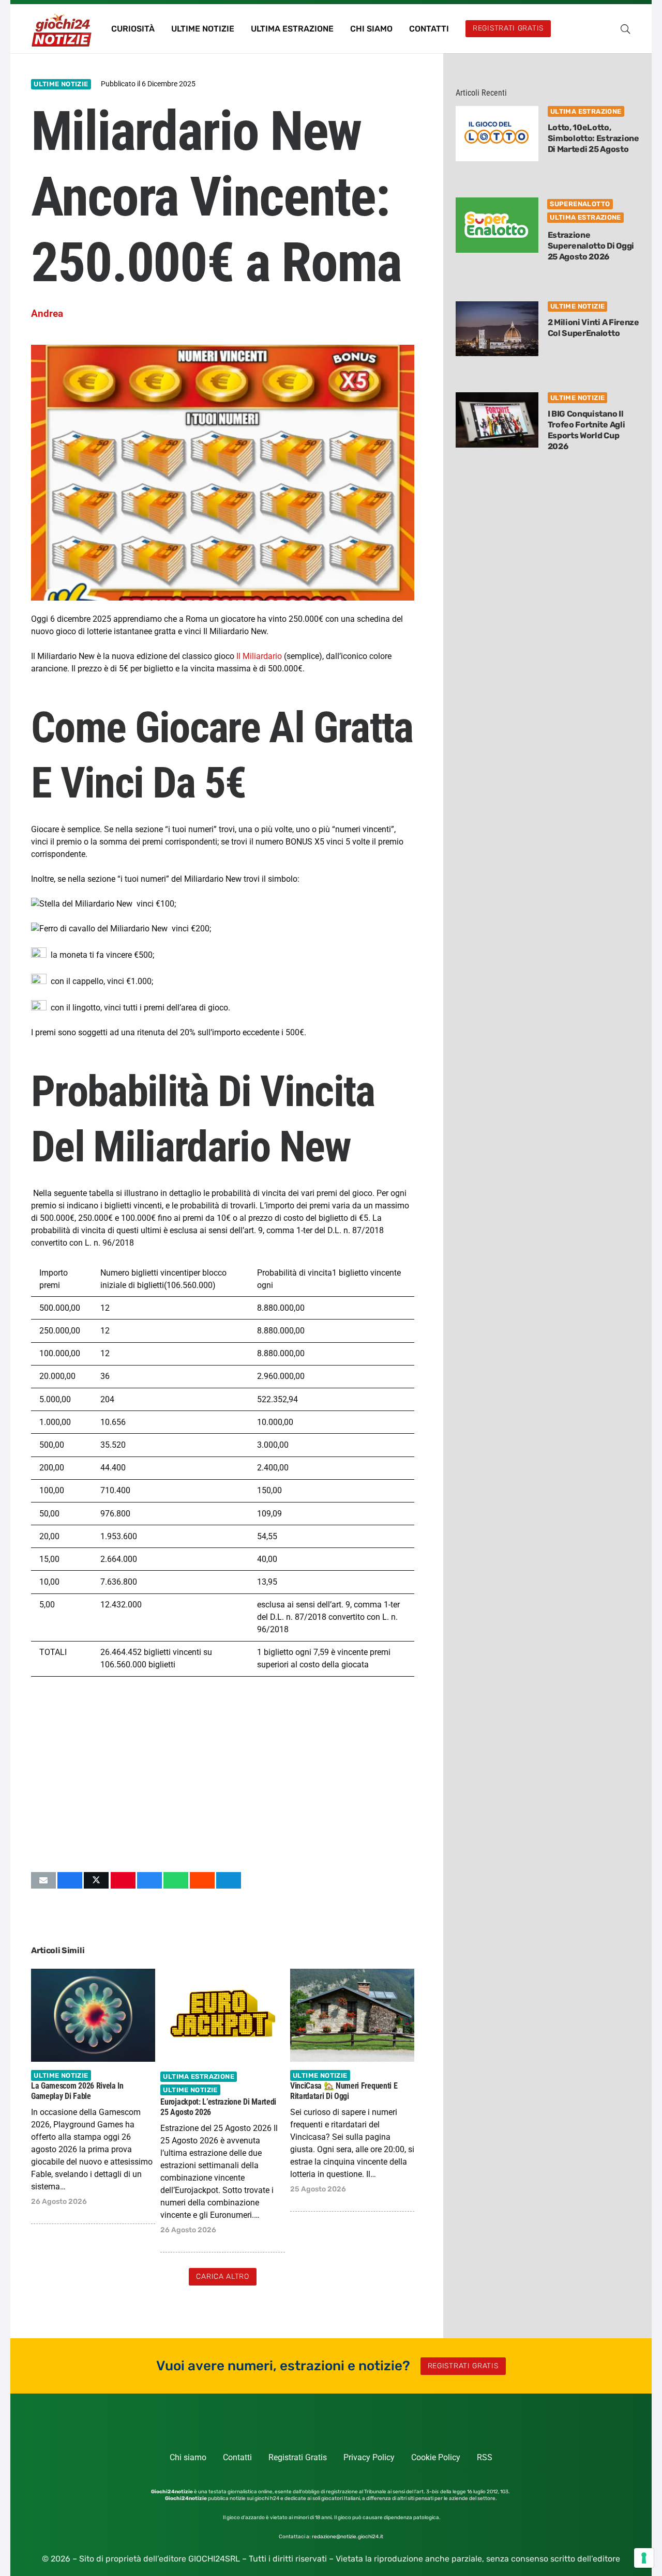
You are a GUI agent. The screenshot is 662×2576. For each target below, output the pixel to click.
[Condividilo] (70, 1880)
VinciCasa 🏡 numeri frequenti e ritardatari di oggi (344, 2091)
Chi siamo (188, 2457)
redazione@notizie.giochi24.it (348, 2537)
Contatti (237, 2457)
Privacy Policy (369, 2457)
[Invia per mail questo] (43, 1880)
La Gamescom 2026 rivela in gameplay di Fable (77, 2091)
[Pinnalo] (123, 1880)
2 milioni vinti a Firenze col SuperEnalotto (593, 328)
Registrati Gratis (298, 2457)
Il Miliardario (258, 656)
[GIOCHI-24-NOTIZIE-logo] (63, 29)
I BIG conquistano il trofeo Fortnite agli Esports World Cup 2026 (586, 430)
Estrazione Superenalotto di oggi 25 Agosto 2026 (591, 246)
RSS (485, 2457)
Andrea (47, 313)
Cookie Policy (436, 2457)
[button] (625, 29)
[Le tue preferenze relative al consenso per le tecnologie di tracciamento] (644, 2558)
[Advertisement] (223, 1774)
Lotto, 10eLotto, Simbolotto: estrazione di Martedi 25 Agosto (593, 138)
